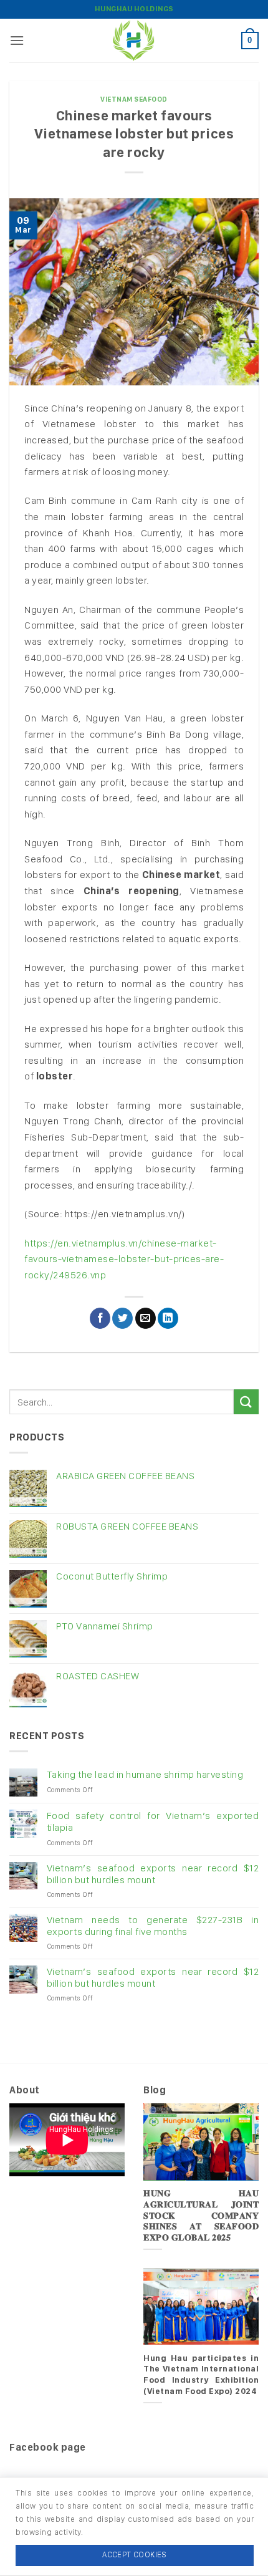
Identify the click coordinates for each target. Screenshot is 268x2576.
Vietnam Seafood (134, 99)
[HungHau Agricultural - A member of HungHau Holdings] (134, 41)
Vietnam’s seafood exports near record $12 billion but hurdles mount (153, 1874)
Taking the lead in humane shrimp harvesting (145, 1774)
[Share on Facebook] (100, 1318)
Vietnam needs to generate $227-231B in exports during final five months (153, 1926)
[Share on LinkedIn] (168, 1318)
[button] (17, 40)
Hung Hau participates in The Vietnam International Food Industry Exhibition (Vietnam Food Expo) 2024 (201, 2374)
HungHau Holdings (134, 9)
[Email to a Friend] (146, 1318)
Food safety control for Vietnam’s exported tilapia (153, 1821)
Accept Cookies (134, 2554)
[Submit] (246, 1401)
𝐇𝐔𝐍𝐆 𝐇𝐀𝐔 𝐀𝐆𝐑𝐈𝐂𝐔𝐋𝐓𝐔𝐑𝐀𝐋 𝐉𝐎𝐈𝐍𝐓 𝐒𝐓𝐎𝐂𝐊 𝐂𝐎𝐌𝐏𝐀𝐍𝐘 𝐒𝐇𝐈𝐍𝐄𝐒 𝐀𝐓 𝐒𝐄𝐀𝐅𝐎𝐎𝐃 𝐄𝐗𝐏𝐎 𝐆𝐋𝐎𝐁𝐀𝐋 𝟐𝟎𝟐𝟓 (201, 2215)
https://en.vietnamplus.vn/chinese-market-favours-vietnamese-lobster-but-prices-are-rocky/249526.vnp (124, 1259)
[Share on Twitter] (122, 1318)
